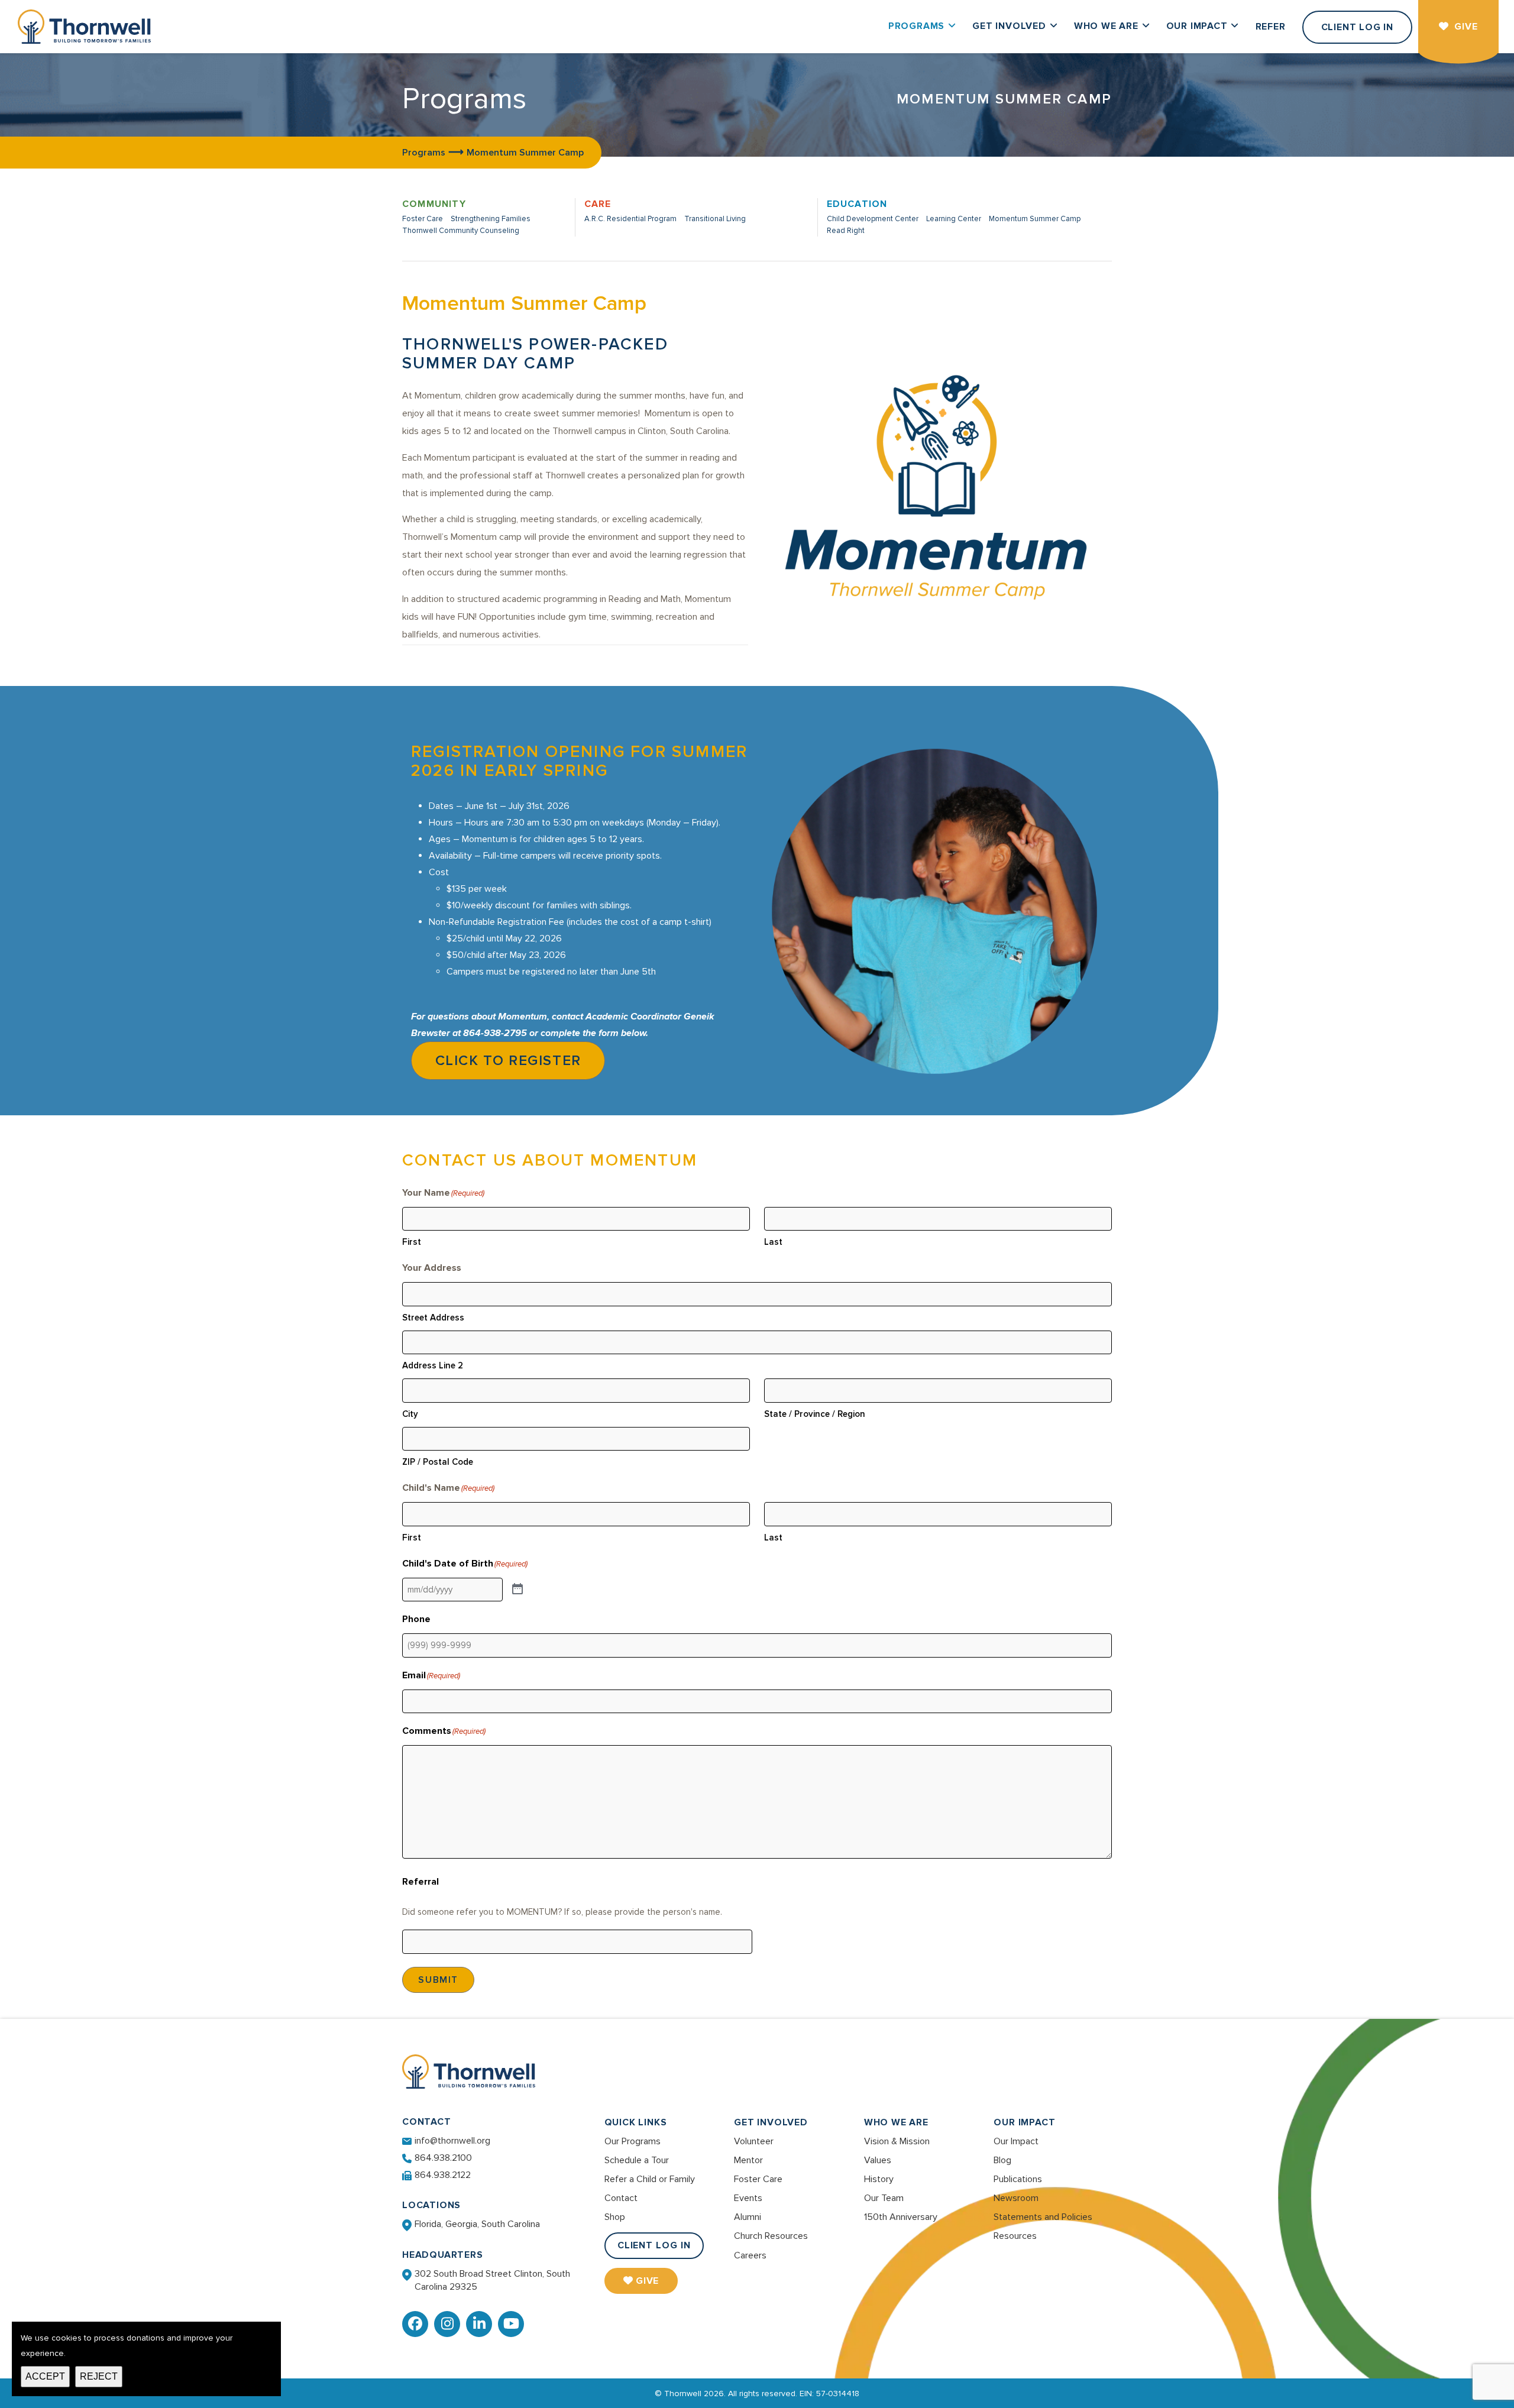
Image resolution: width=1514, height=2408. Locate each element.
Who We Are (896, 2122)
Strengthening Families (491, 219)
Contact (621, 2198)
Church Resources (771, 2236)
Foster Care (423, 219)
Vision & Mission (897, 2141)
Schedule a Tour (637, 2160)
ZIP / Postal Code (438, 1462)
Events (748, 2198)
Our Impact (1024, 2122)
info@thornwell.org (452, 2141)
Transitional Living (715, 219)
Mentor (748, 2160)
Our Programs (633, 2141)
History (879, 2179)
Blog (1002, 2160)
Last (773, 1242)
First (412, 1242)
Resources (1015, 2236)
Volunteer (754, 2141)
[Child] (517, 1590)
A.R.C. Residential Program (630, 219)
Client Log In (654, 2245)
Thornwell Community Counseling (461, 231)
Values (878, 2160)
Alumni (748, 2217)
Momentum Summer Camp (1035, 219)
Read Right (846, 231)
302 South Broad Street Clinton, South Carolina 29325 (492, 2280)
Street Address (433, 1318)
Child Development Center (873, 219)
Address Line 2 (433, 1365)
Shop (615, 2217)
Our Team (884, 2198)
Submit (438, 1980)
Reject (99, 2376)
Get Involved (771, 2122)
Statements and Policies (1043, 2217)
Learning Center (954, 219)
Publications (1018, 2179)
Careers (750, 2255)
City (410, 1414)
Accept (45, 2376)
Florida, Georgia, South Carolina (477, 2224)
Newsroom (1016, 2198)
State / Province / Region (815, 1414)
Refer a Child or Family (650, 2179)
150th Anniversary (901, 2217)
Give (648, 2281)
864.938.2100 (443, 2158)
